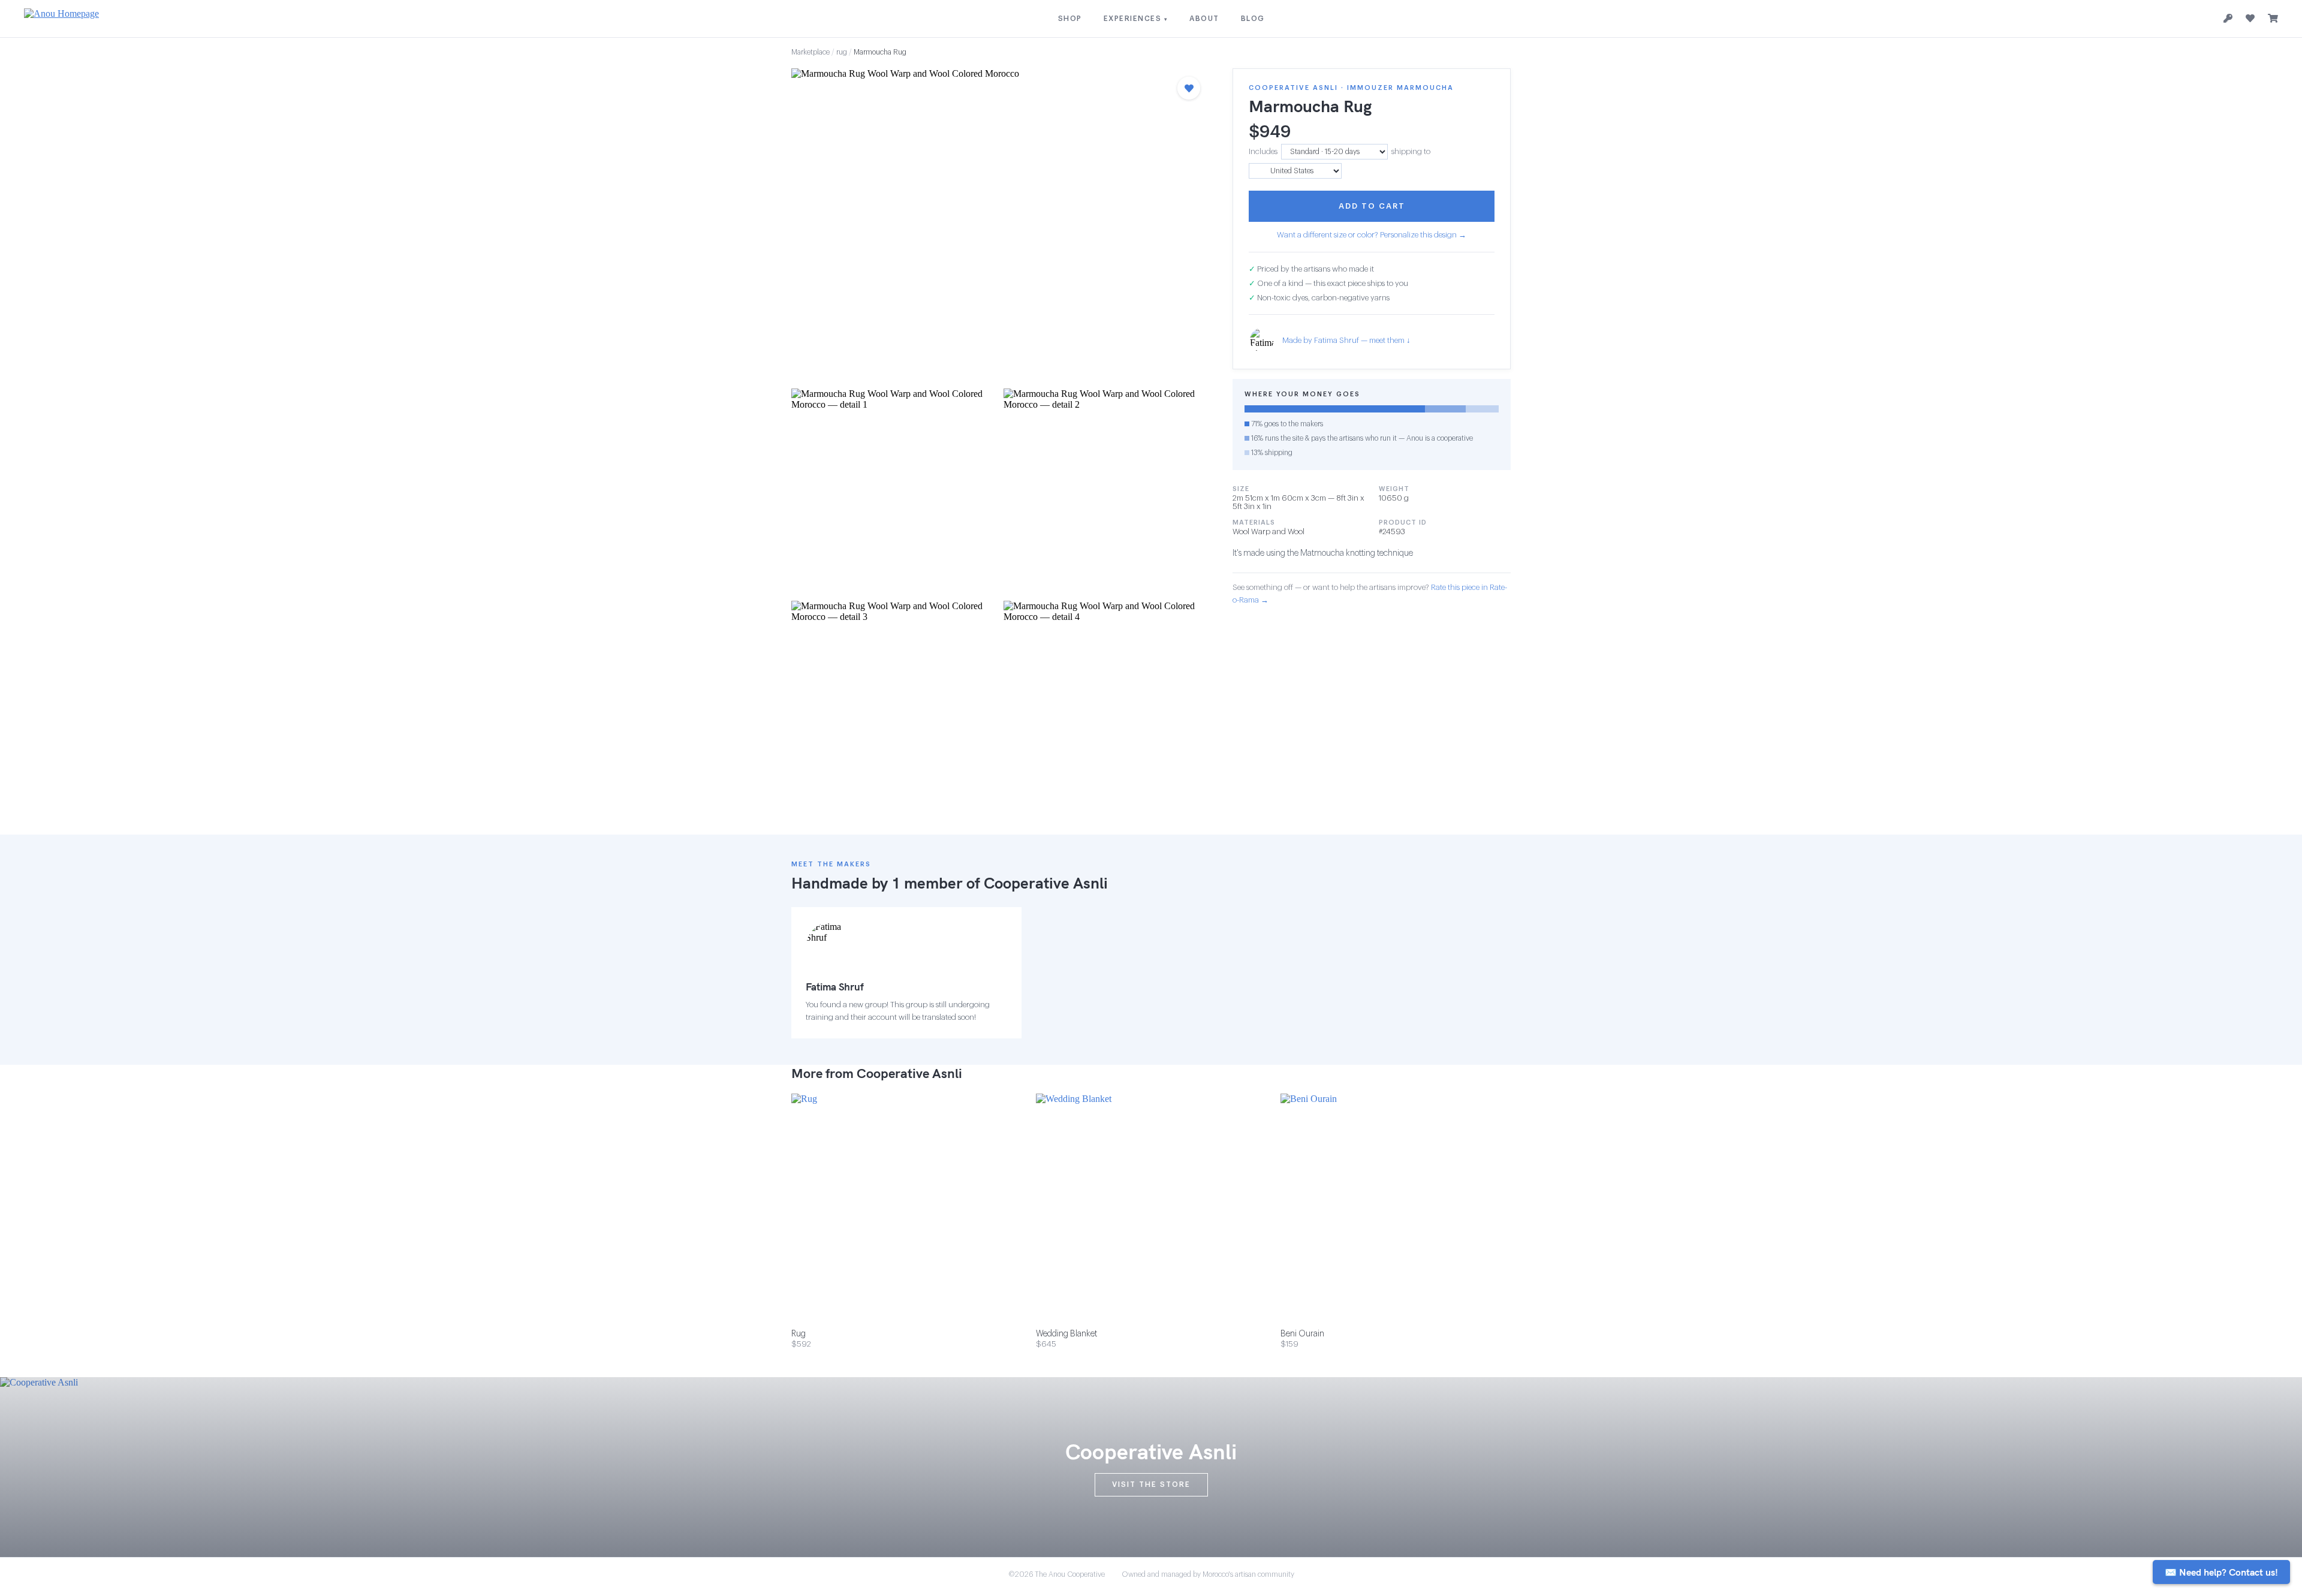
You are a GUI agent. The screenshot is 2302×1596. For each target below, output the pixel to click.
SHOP (1070, 19)
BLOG (1253, 19)
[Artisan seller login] (2228, 19)
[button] (1000, 225)
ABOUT (1204, 19)
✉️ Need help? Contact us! (2221, 1572)
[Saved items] (2250, 19)
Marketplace (810, 52)
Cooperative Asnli (1046, 883)
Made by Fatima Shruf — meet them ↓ (1346, 340)
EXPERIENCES (1136, 19)
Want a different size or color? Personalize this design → (1372, 235)
